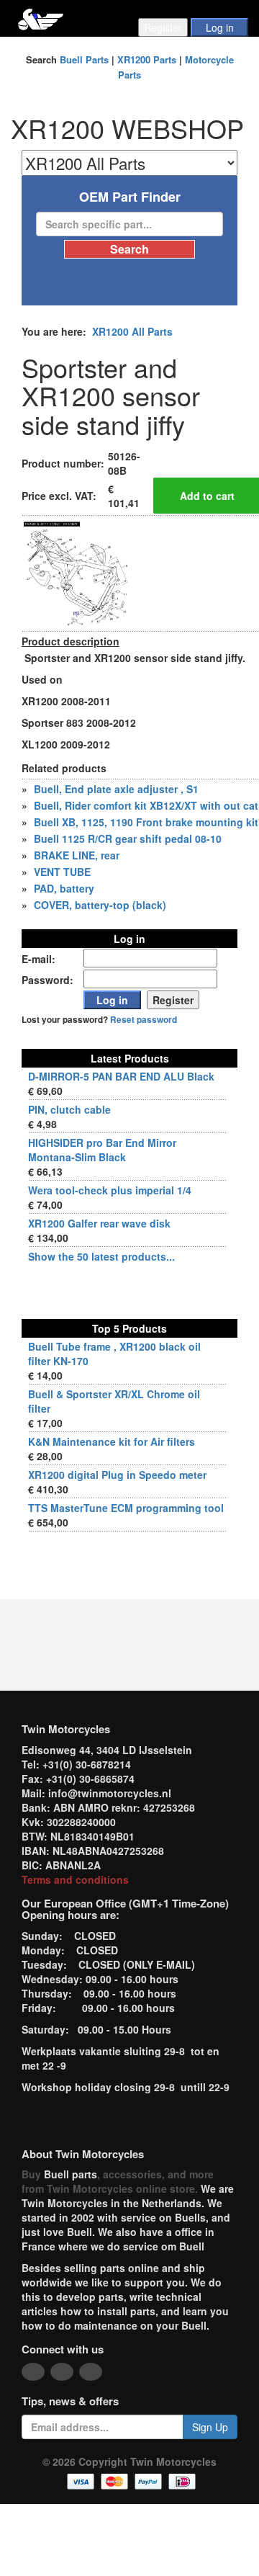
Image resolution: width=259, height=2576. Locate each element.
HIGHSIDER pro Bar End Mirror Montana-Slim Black (102, 1150)
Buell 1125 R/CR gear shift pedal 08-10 (128, 838)
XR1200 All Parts (132, 331)
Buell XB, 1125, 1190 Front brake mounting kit (146, 822)
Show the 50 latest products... (101, 1256)
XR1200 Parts (147, 59)
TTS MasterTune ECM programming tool (126, 1508)
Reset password (144, 1020)
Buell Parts (84, 59)
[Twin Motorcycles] (41, 18)
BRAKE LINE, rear (77, 855)
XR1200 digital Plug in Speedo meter (117, 1475)
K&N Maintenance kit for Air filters (112, 1441)
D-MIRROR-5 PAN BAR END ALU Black (121, 1076)
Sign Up (210, 2427)
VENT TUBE (62, 872)
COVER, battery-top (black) (100, 905)
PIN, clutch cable (69, 1109)
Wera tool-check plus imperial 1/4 (110, 1190)
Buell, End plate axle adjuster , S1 (116, 789)
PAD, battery (64, 888)
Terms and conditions (75, 1879)
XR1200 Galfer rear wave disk (99, 1223)
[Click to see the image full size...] (76, 572)
